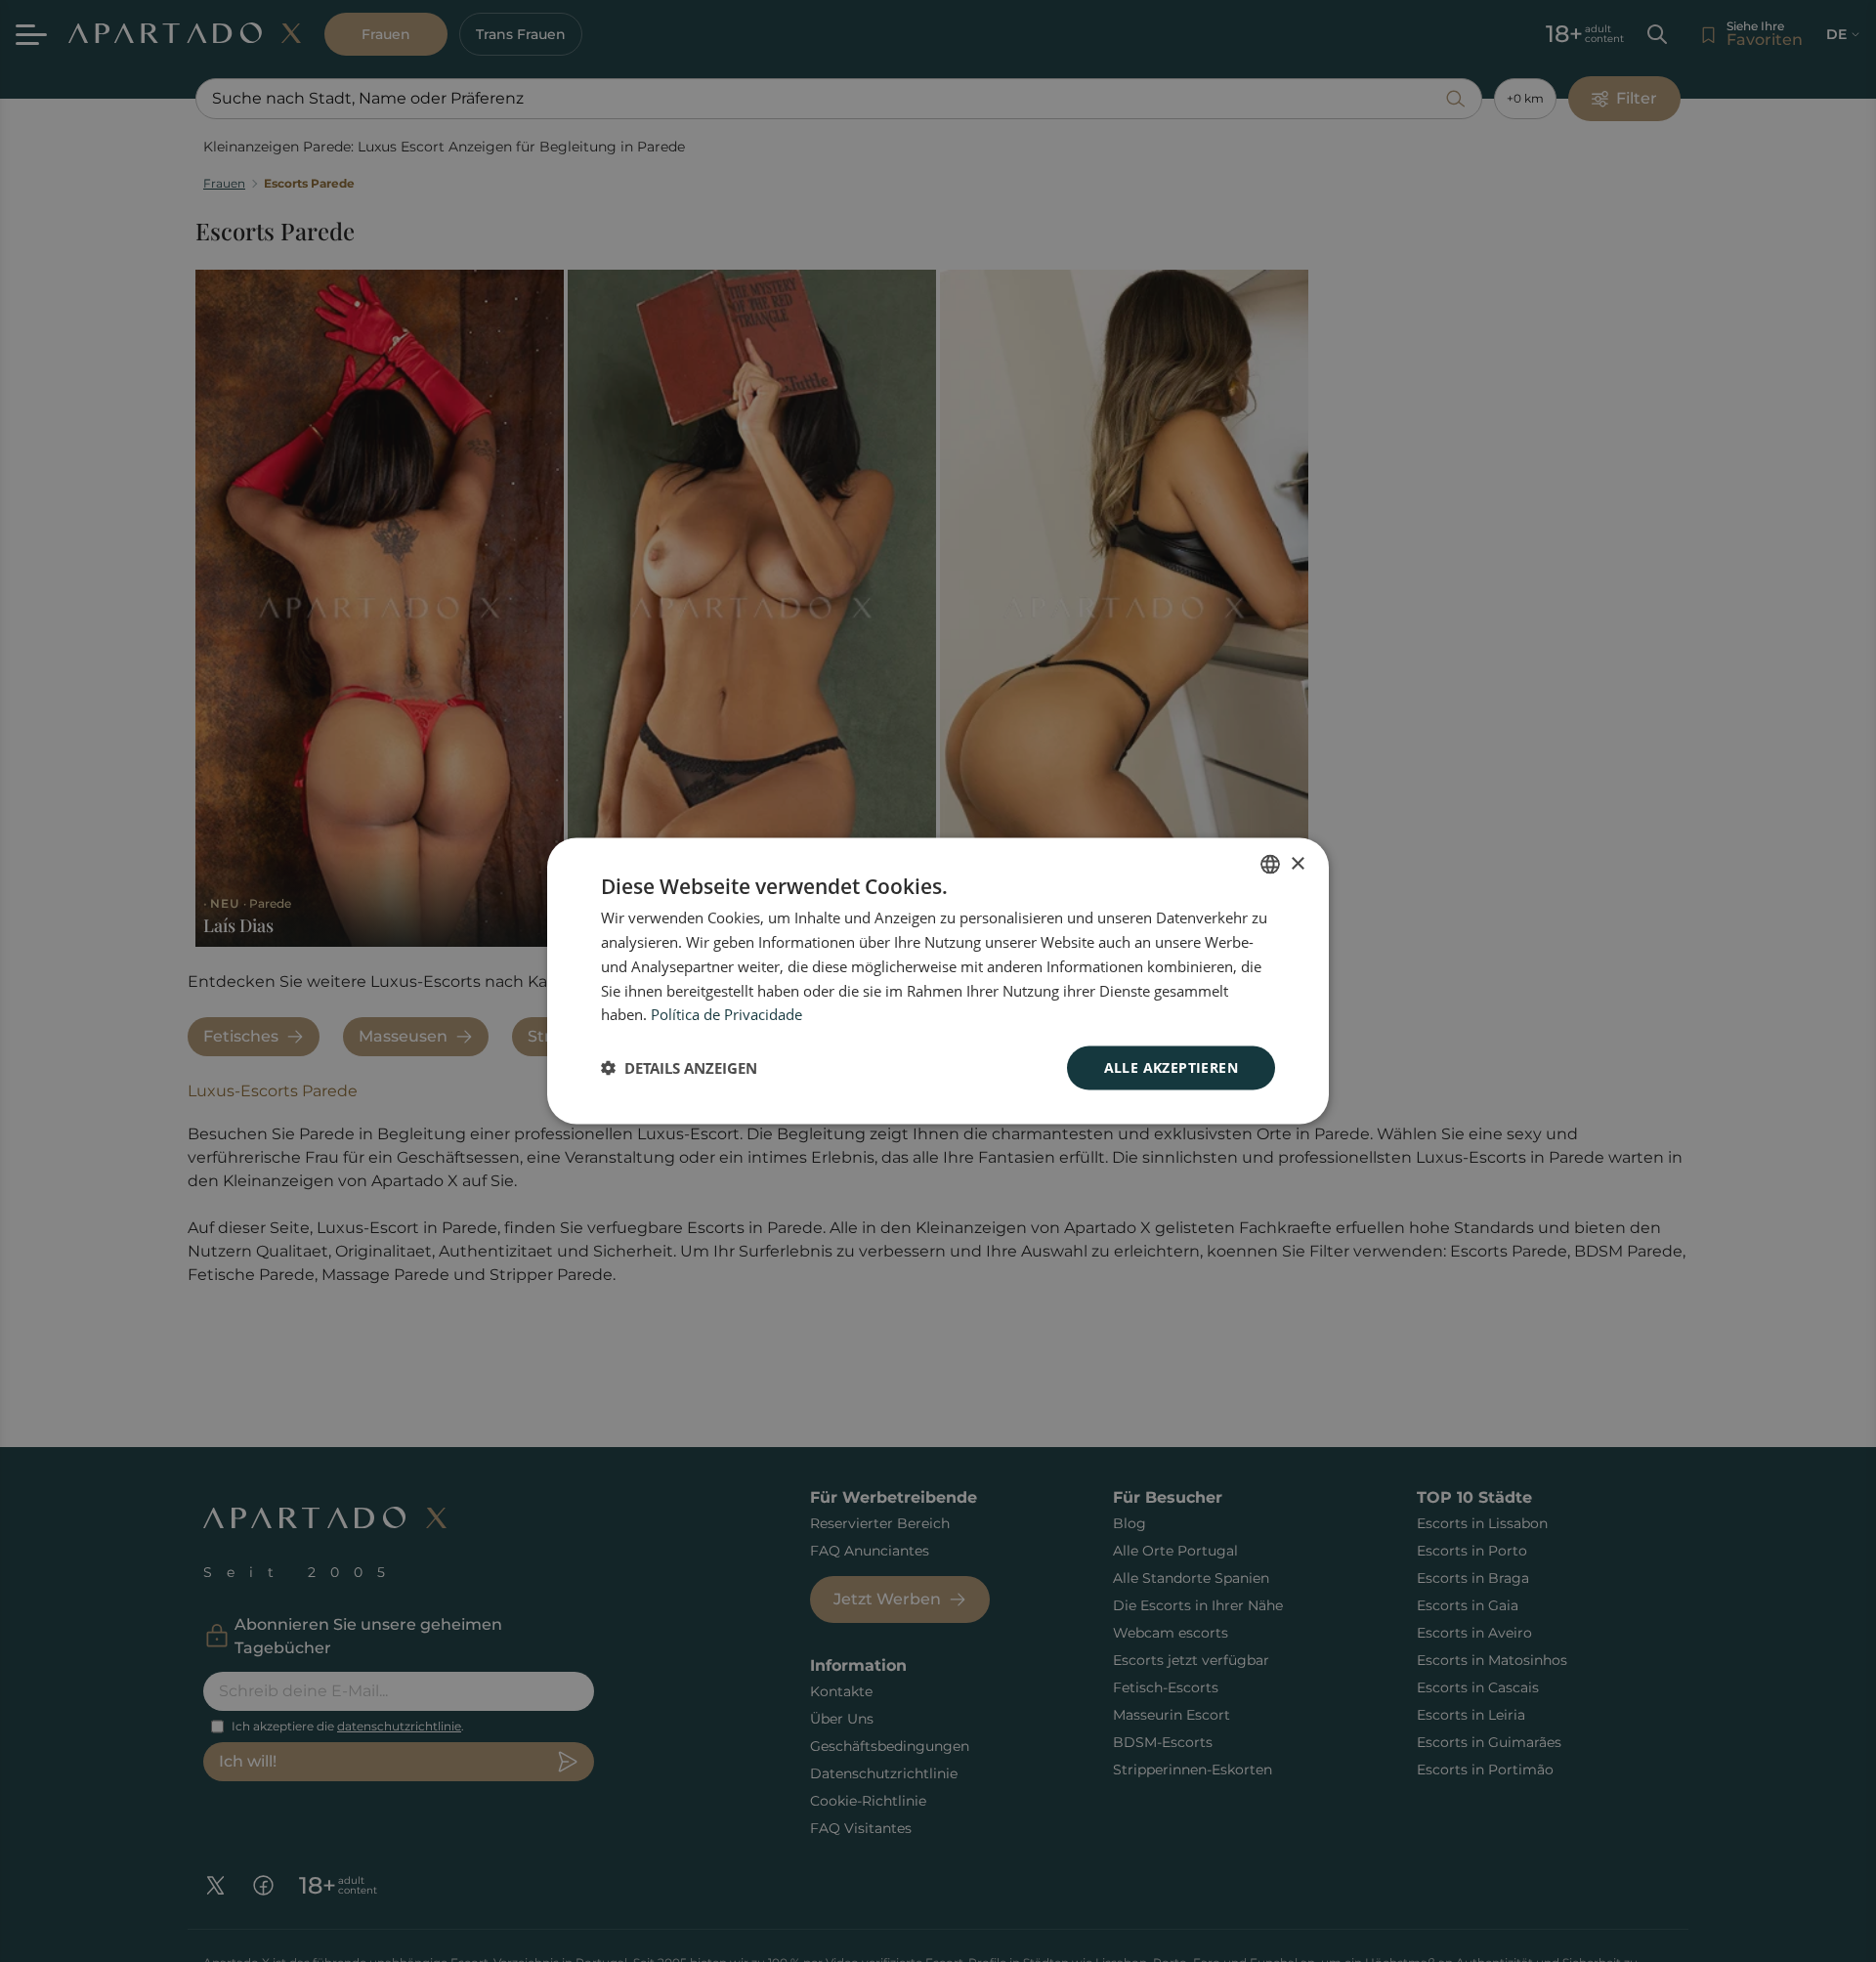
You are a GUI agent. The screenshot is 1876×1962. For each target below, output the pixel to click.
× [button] (1297, 863)
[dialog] (938, 981)
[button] (679, 1068)
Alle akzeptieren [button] (1171, 1067)
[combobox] (1270, 865)
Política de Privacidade (726, 1014)
